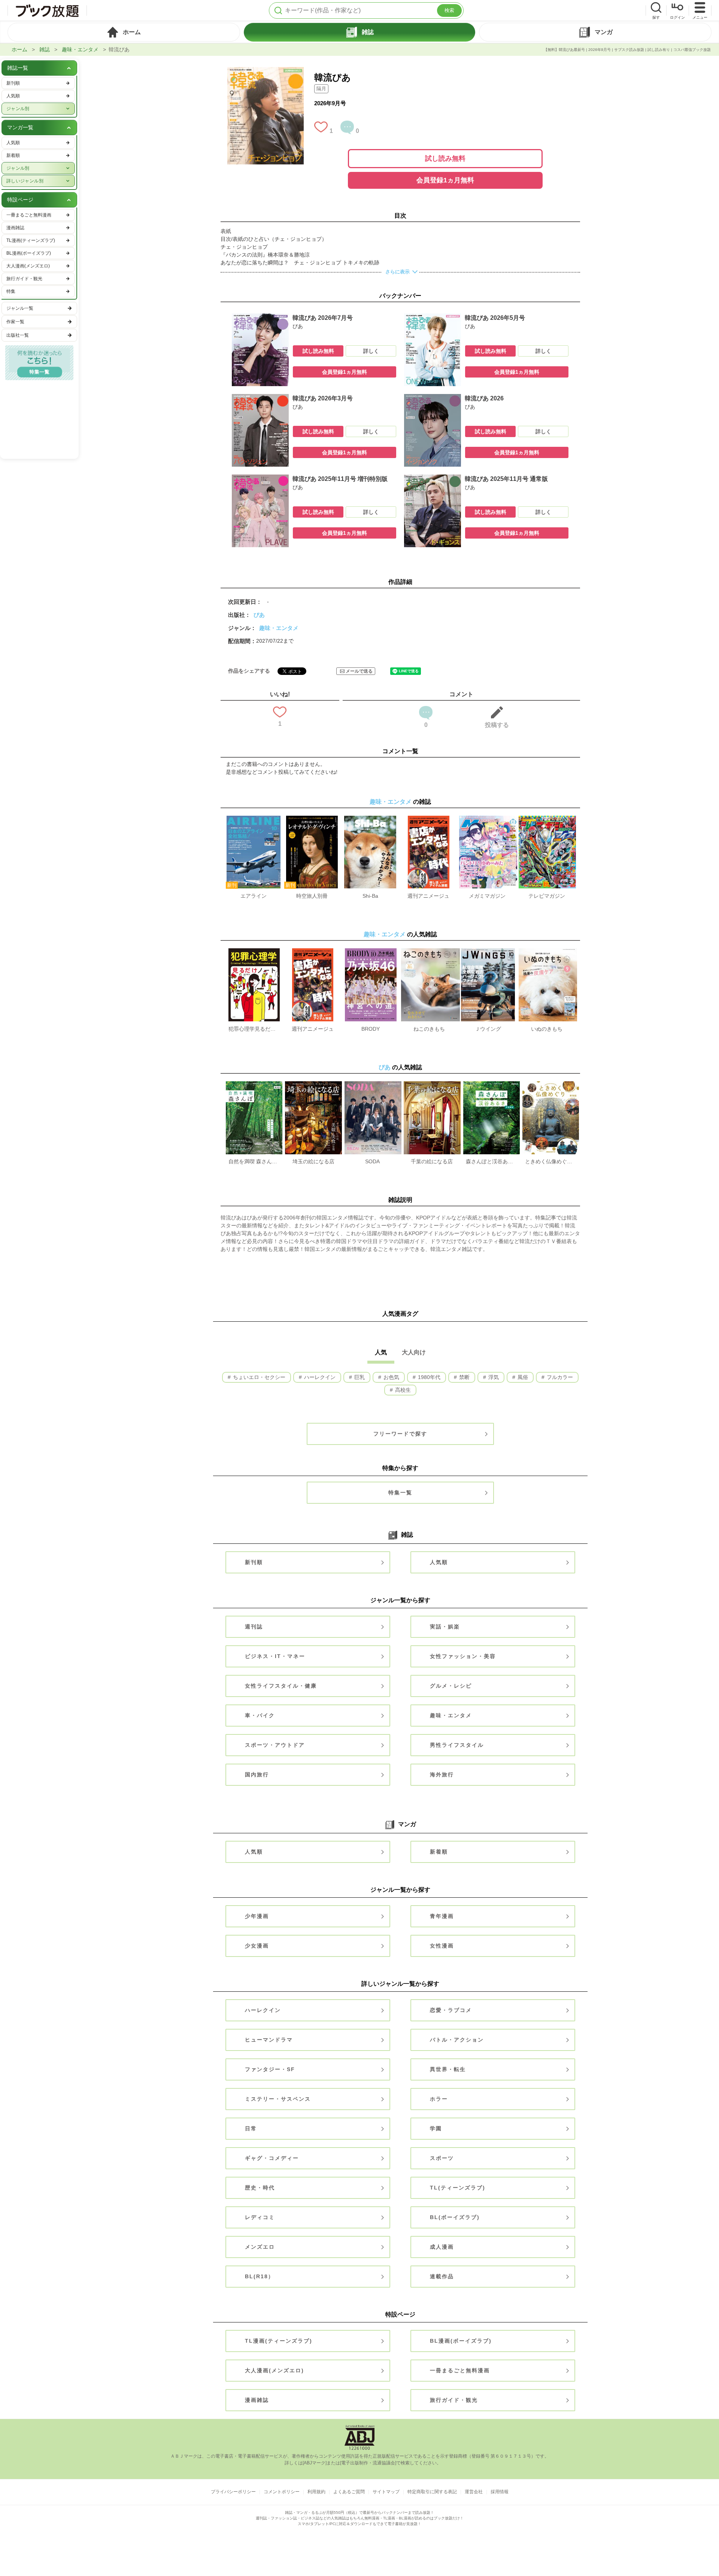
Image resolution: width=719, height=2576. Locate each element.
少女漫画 (257, 1946)
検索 (449, 10)
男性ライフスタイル (457, 1745)
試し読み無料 (445, 158)
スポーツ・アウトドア (275, 1745)
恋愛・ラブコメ (451, 2010)
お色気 (391, 1377)
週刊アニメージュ (428, 896)
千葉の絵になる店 (432, 1161)
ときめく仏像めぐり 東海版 (550, 1161)
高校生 (402, 1390)
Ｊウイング (488, 1029)
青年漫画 (442, 1916)
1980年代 (428, 1377)
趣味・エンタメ (80, 49)
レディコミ (260, 2217)
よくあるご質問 (349, 2492)
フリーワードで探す (400, 1434)
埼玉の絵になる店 (313, 1161)
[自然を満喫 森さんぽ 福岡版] (254, 1085)
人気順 (439, 1562)
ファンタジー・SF (270, 2069)
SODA (372, 1161)
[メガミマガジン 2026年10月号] (488, 819)
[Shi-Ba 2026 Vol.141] (370, 819)
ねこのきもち (429, 1029)
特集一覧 (400, 1492)
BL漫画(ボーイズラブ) (461, 2341)
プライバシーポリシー (233, 2492)
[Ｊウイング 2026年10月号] (488, 952)
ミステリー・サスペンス (278, 2099)
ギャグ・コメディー (272, 2158)
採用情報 (500, 2492)
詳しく (371, 351)
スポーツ (442, 2158)
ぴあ (259, 615)
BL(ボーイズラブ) (455, 2217)
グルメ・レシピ (451, 1686)
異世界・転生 (448, 2069)
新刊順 (254, 1562)
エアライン (254, 896)
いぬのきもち (547, 1029)
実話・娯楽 (445, 1627)
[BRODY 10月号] (371, 952)
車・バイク (260, 1715)
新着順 (439, 1852)
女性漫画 (442, 1946)
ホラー (439, 2099)
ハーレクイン (319, 1377)
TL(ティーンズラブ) (458, 2188)
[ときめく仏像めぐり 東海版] (551, 1085)
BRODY (371, 1029)
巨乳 (359, 1377)
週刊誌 (254, 1627)
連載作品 (442, 2276)
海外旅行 (442, 1775)
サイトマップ (386, 2492)
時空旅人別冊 (312, 896)
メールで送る (359, 671)
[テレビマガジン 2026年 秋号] (547, 819)
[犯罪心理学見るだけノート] (254, 952)
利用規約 (316, 2492)
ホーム (19, 49)
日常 (251, 2128)
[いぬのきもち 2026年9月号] (548, 952)
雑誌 (45, 49)
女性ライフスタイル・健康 (281, 1686)
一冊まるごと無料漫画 (460, 2370)
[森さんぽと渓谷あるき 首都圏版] (492, 1085)
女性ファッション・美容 (463, 1656)
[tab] (124, 32)
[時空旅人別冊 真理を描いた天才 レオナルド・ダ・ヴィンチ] (312, 819)
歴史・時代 (260, 2188)
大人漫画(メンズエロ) (274, 2370)
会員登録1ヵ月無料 (445, 180)
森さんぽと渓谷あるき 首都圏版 (491, 1161)
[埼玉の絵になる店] (313, 1085)
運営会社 (474, 2492)
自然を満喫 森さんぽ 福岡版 (254, 1161)
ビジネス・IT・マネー (275, 1656)
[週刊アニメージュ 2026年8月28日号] (428, 819)
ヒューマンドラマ (269, 2040)
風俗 (522, 1377)
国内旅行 (257, 1775)
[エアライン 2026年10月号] (254, 819)
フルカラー (559, 1377)
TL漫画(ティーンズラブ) (279, 2341)
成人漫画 (442, 2247)
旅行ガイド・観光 (454, 2400)
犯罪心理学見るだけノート (254, 1029)
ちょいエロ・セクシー (258, 1377)
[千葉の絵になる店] (432, 1085)
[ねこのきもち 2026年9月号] (430, 952)
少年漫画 (257, 1916)
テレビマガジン (547, 896)
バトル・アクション (457, 2040)
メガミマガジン (487, 896)
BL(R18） (260, 2276)
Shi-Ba (370, 896)
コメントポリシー (282, 2492)
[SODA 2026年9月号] (373, 1085)
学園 (436, 2128)
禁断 (464, 1377)
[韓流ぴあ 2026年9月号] (265, 71)
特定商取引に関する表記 (432, 2492)
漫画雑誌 (257, 2400)
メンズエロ (260, 2247)
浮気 (493, 1377)
